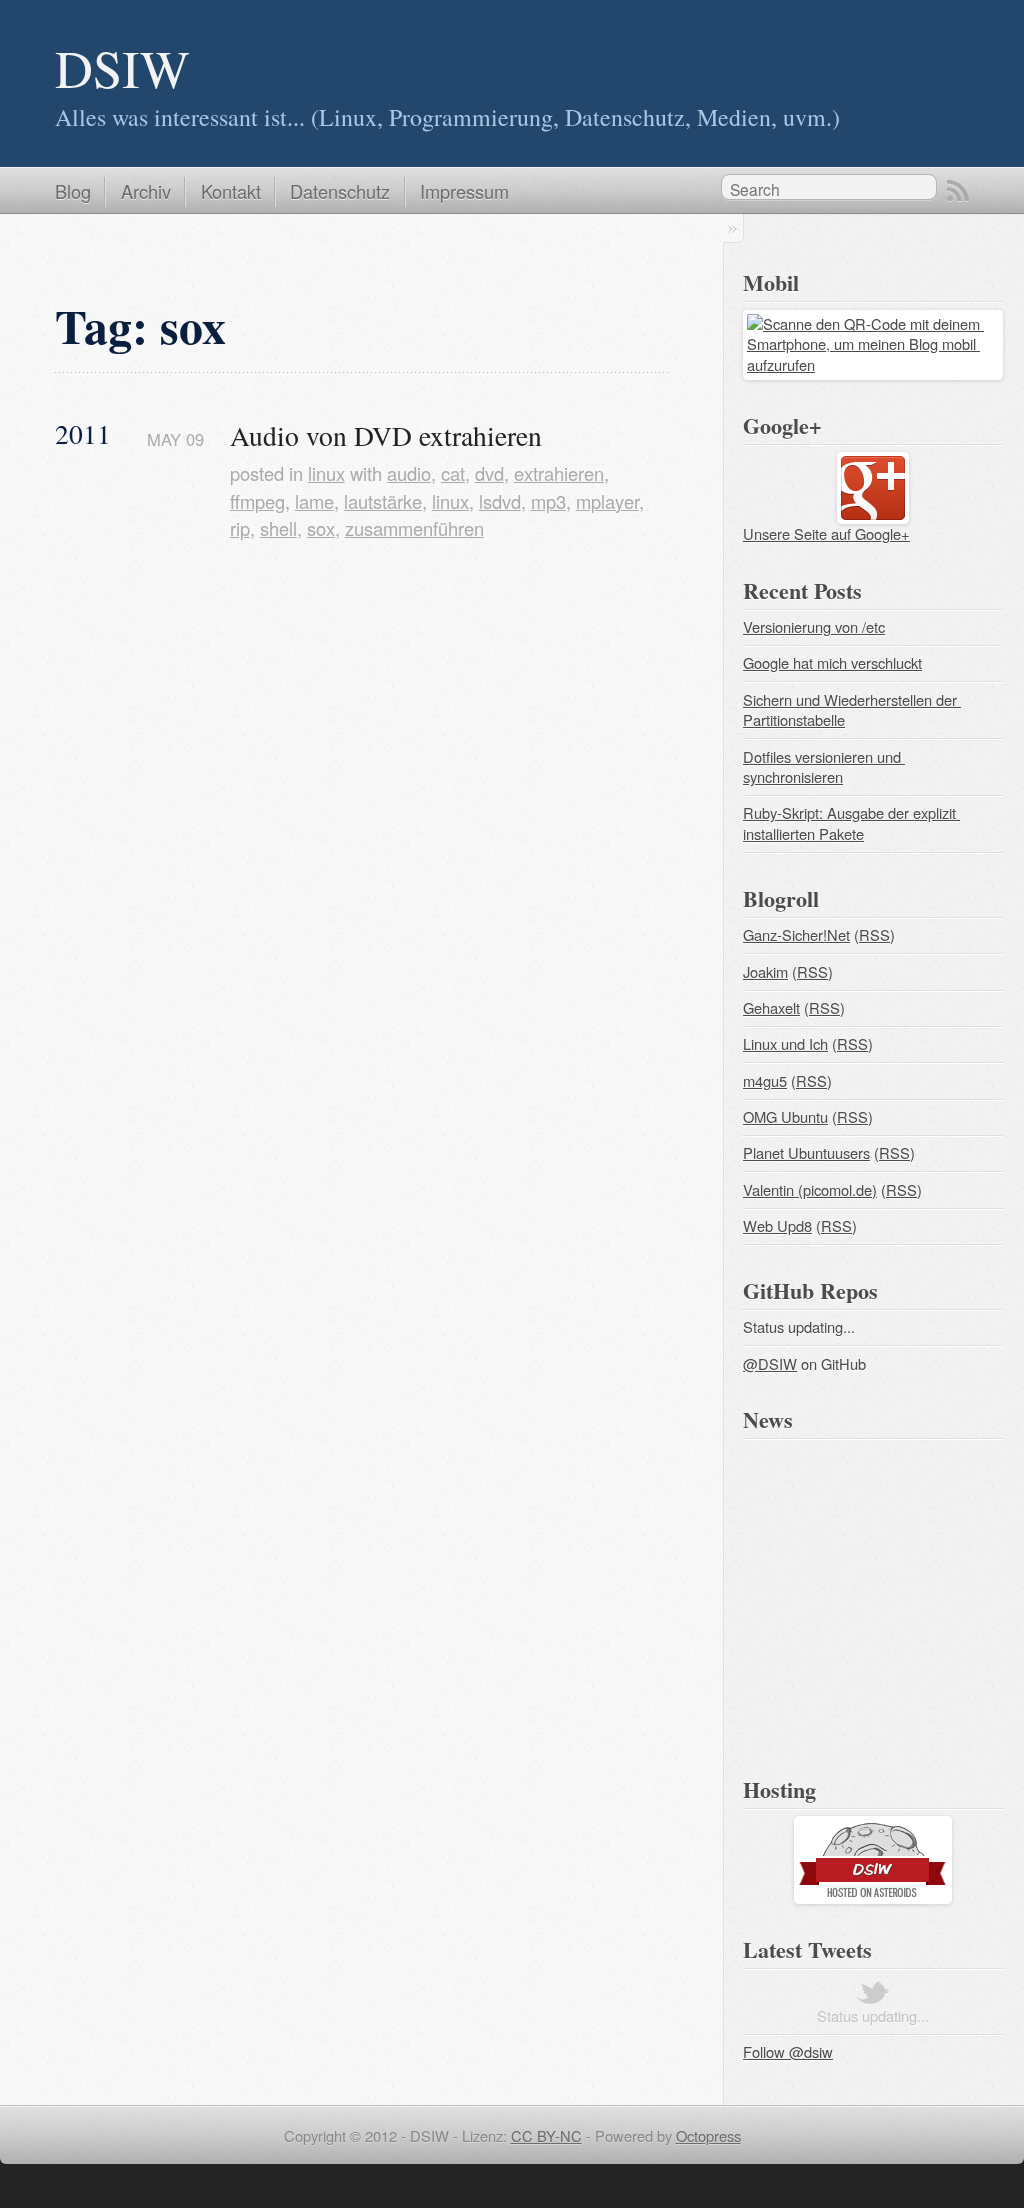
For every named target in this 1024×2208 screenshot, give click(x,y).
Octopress (708, 2135)
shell (278, 528)
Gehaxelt (771, 1007)
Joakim (765, 971)
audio (409, 473)
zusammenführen (414, 528)
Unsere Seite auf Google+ (826, 533)
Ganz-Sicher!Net (796, 934)
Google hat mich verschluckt (832, 662)
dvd (489, 473)
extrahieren (559, 473)
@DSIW (770, 1363)
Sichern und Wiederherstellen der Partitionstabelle (852, 710)
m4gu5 (765, 1080)
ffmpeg (257, 501)
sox (321, 528)
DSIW (122, 67)
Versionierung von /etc (814, 626)
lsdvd (500, 501)
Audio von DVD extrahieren (386, 435)
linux (326, 473)
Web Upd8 (777, 1225)
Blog (73, 191)
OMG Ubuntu (785, 1116)
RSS (958, 191)
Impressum (464, 191)
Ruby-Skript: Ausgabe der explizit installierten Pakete (851, 823)
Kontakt (231, 191)
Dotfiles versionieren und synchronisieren (824, 767)
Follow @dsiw (788, 2051)
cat (453, 473)
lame (314, 501)
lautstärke (383, 501)
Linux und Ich (785, 1043)
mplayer (607, 501)
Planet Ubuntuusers (806, 1152)
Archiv (146, 191)
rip (240, 528)
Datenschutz (340, 191)
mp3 (548, 501)
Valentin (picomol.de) (810, 1189)
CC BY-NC (546, 2135)
